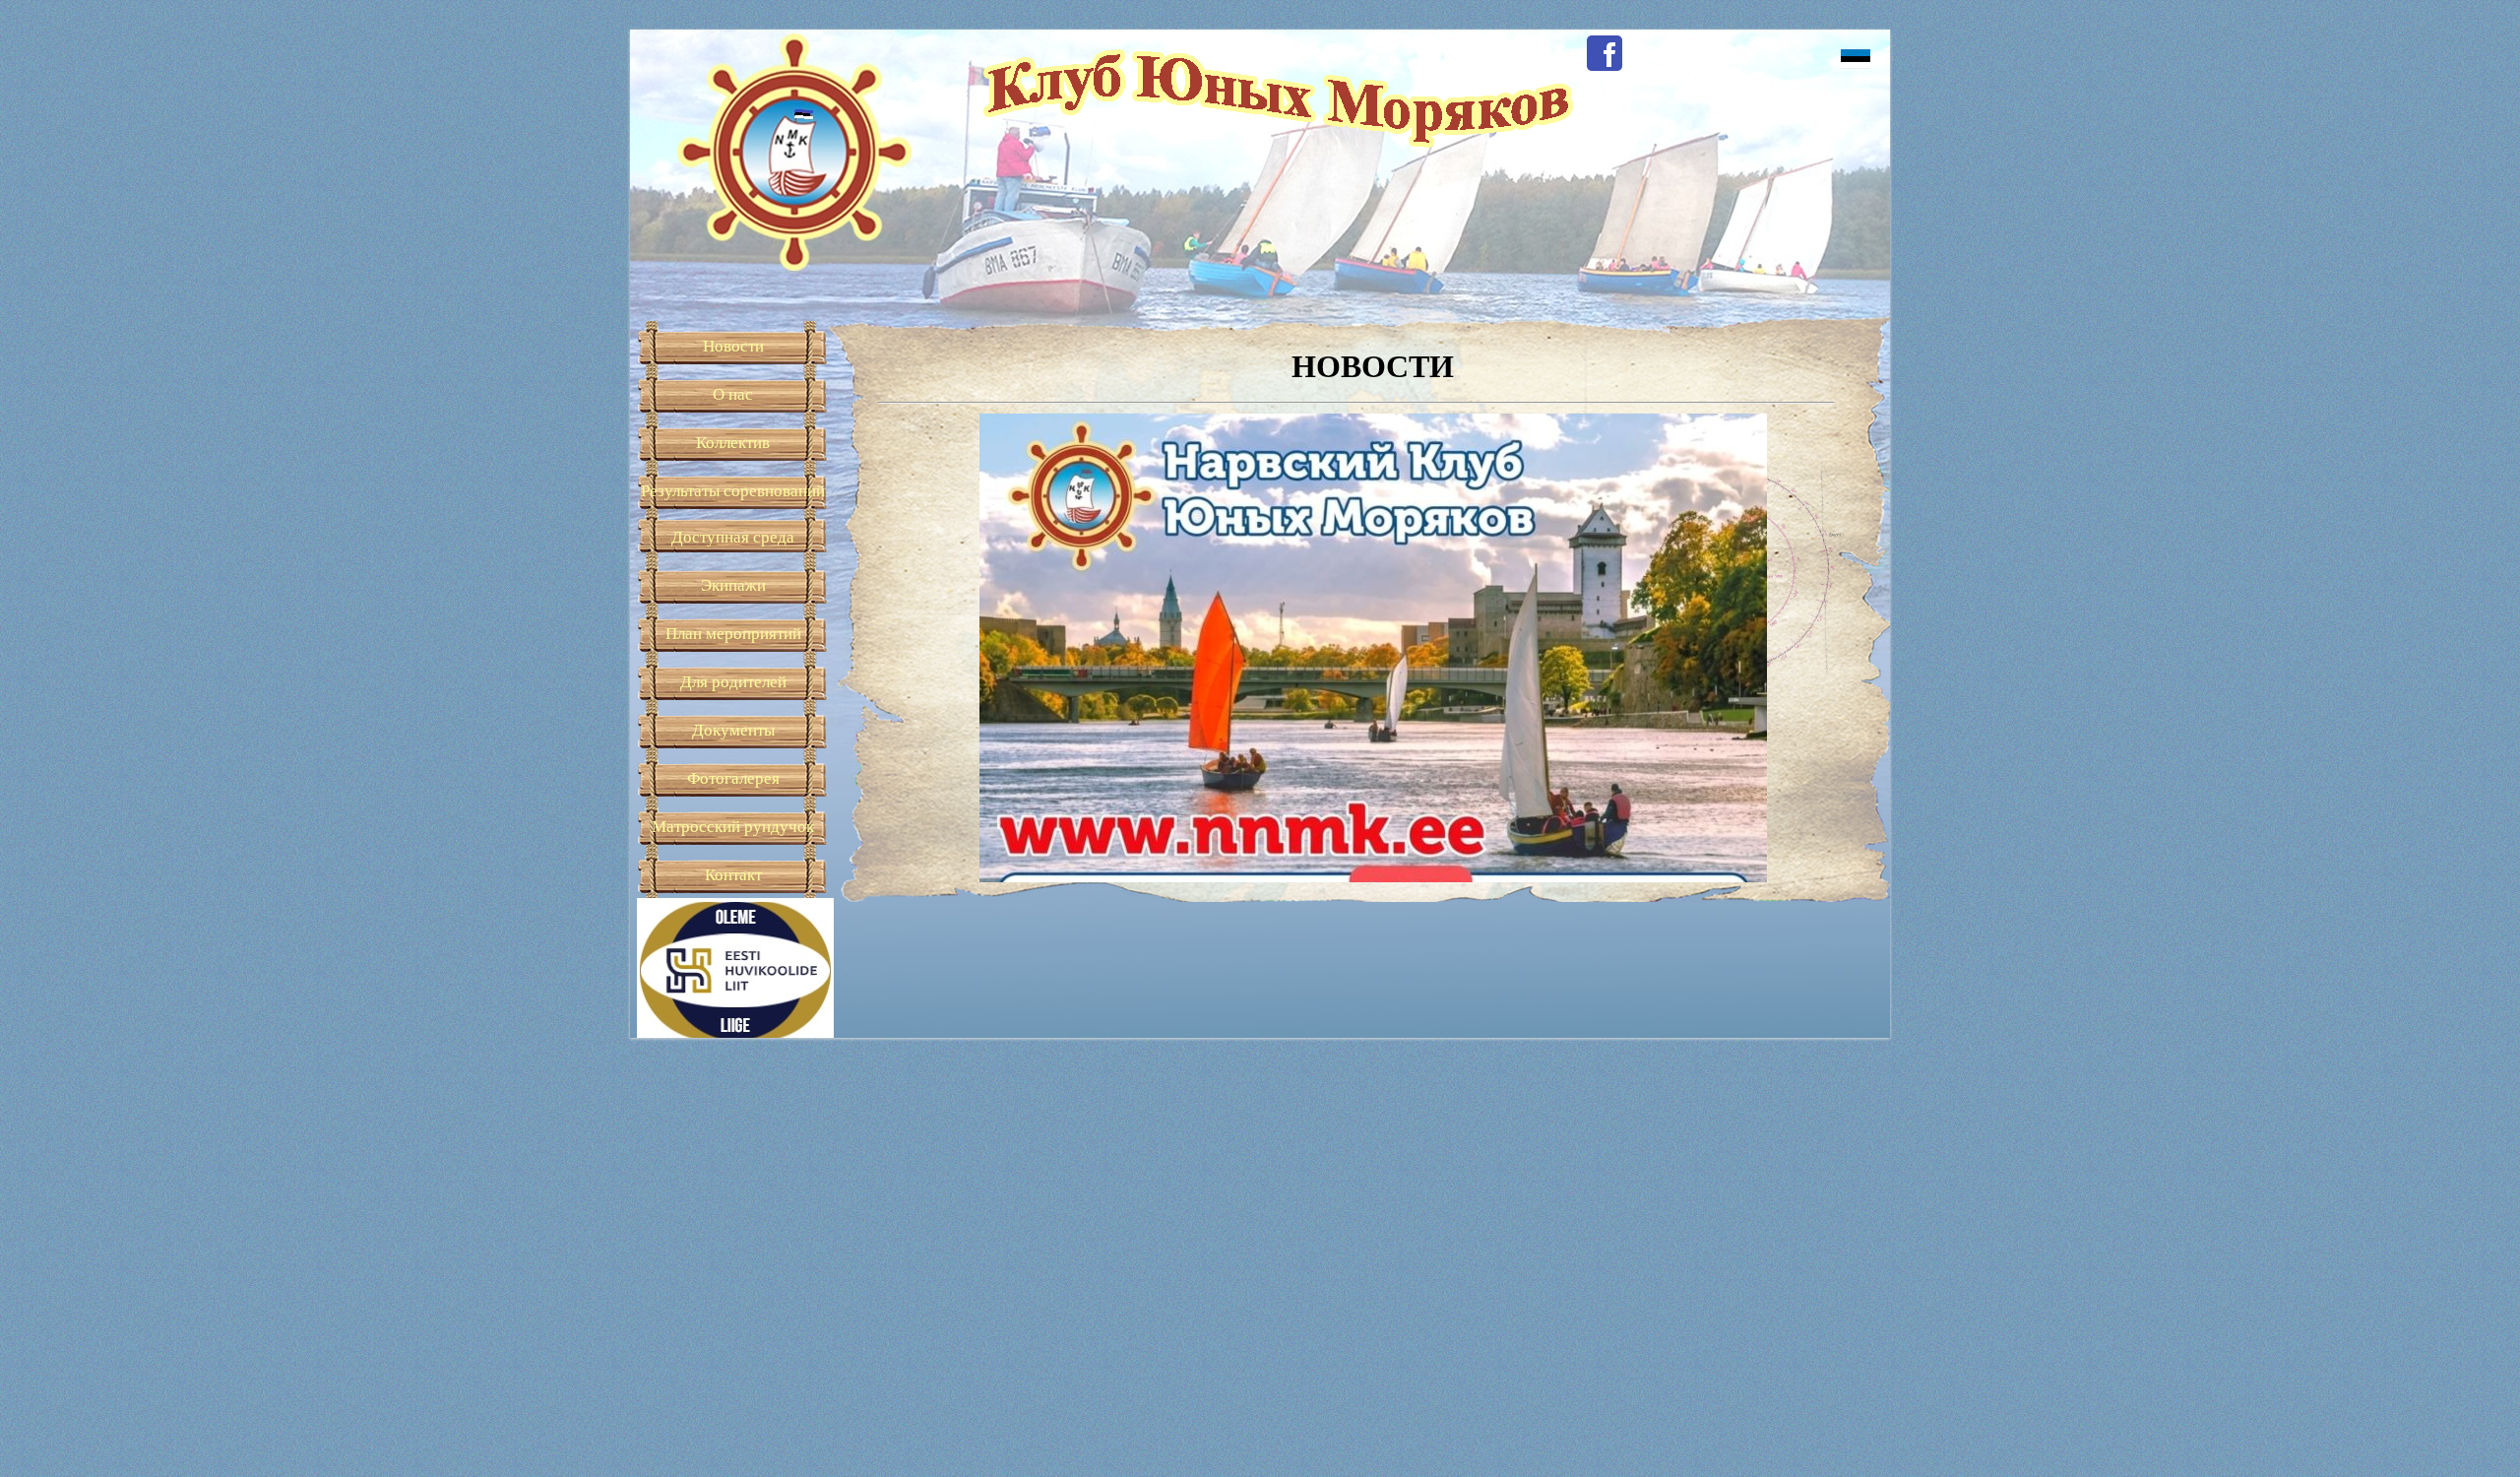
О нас (733, 394)
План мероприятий (733, 634)
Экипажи (733, 585)
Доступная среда (733, 537)
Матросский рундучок (733, 827)
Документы (733, 730)
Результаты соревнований (733, 491)
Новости (733, 346)
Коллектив (733, 443)
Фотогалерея (733, 778)
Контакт (733, 875)
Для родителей (733, 682)
